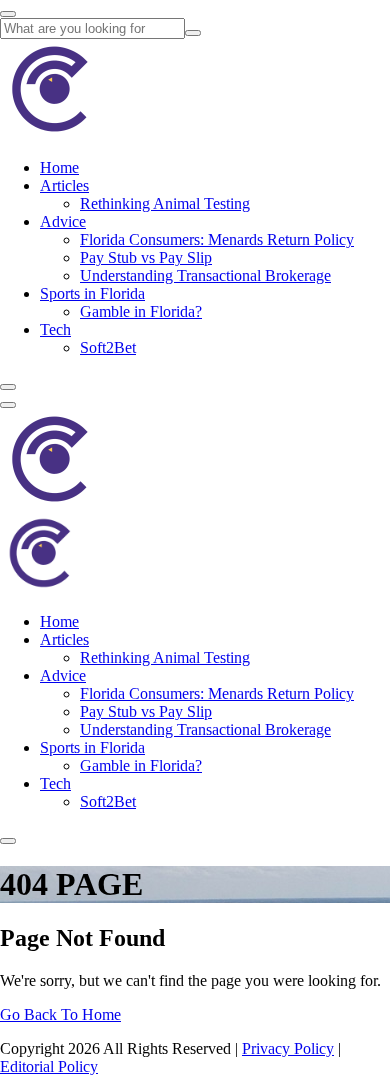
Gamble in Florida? (141, 311)
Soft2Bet (108, 347)
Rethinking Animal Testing (165, 203)
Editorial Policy (49, 1066)
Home (59, 167)
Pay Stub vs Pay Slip (146, 257)
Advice (63, 221)
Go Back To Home (60, 1014)
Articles (64, 185)
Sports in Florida (92, 293)
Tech (55, 329)
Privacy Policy (288, 1048)
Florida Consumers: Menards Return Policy (217, 239)
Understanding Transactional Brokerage (205, 275)
